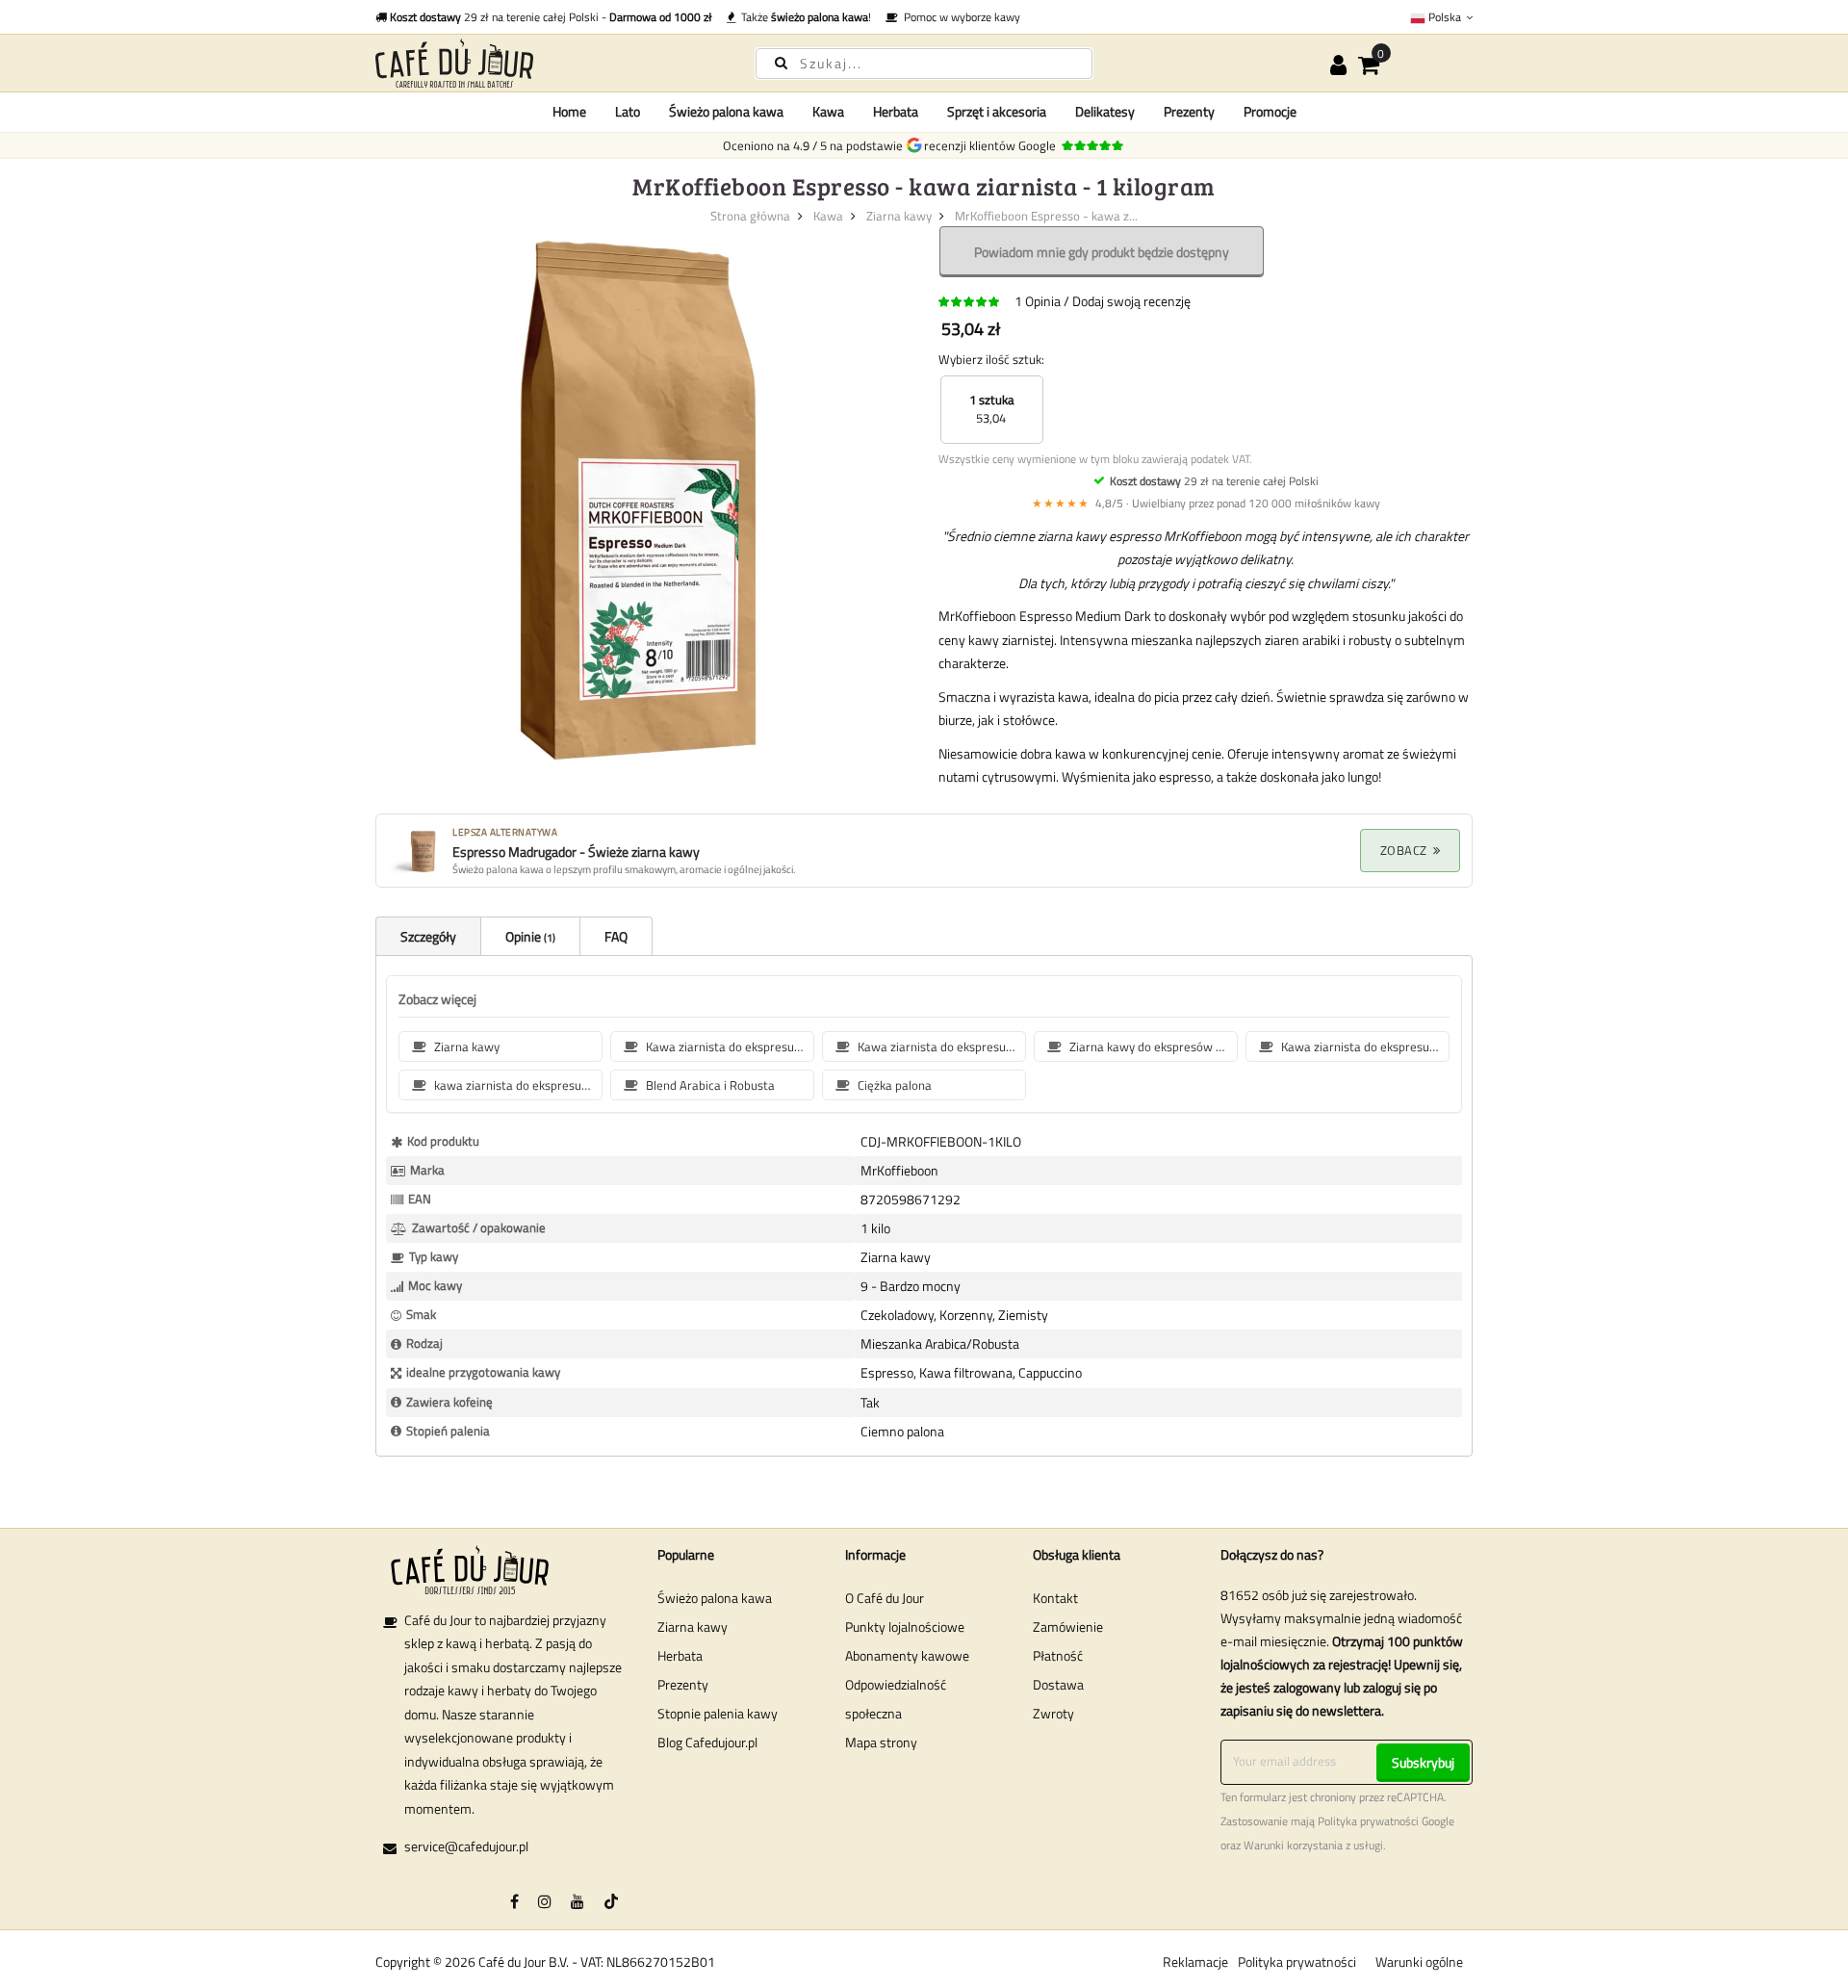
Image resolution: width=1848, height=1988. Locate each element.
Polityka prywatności (1368, 1821)
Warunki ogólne (1419, 1962)
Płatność (1058, 1655)
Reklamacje (1195, 1962)
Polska (1445, 17)
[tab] (428, 936)
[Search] (781, 62)
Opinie (529, 936)
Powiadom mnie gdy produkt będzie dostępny (1102, 252)
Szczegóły (428, 936)
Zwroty (1053, 1713)
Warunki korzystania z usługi (1313, 1846)
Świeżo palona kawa (715, 1598)
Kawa (828, 216)
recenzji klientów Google (993, 145)
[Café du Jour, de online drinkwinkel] (549, 63)
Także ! (803, 17)
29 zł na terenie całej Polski (1214, 481)
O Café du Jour (885, 1598)
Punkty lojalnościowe (905, 1627)
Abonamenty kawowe (907, 1655)
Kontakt (1055, 1598)
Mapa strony (881, 1742)
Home (569, 111)
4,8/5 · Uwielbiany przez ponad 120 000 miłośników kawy (1206, 503)
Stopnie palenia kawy (718, 1713)
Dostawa (1058, 1684)
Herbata (680, 1655)
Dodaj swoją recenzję (1131, 301)
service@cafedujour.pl (466, 1846)
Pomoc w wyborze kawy (959, 17)
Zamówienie (1068, 1627)
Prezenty (683, 1684)
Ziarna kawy (899, 216)
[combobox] (924, 64)
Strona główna (750, 216)
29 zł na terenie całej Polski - (551, 17)
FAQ (616, 936)
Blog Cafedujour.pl (707, 1742)
